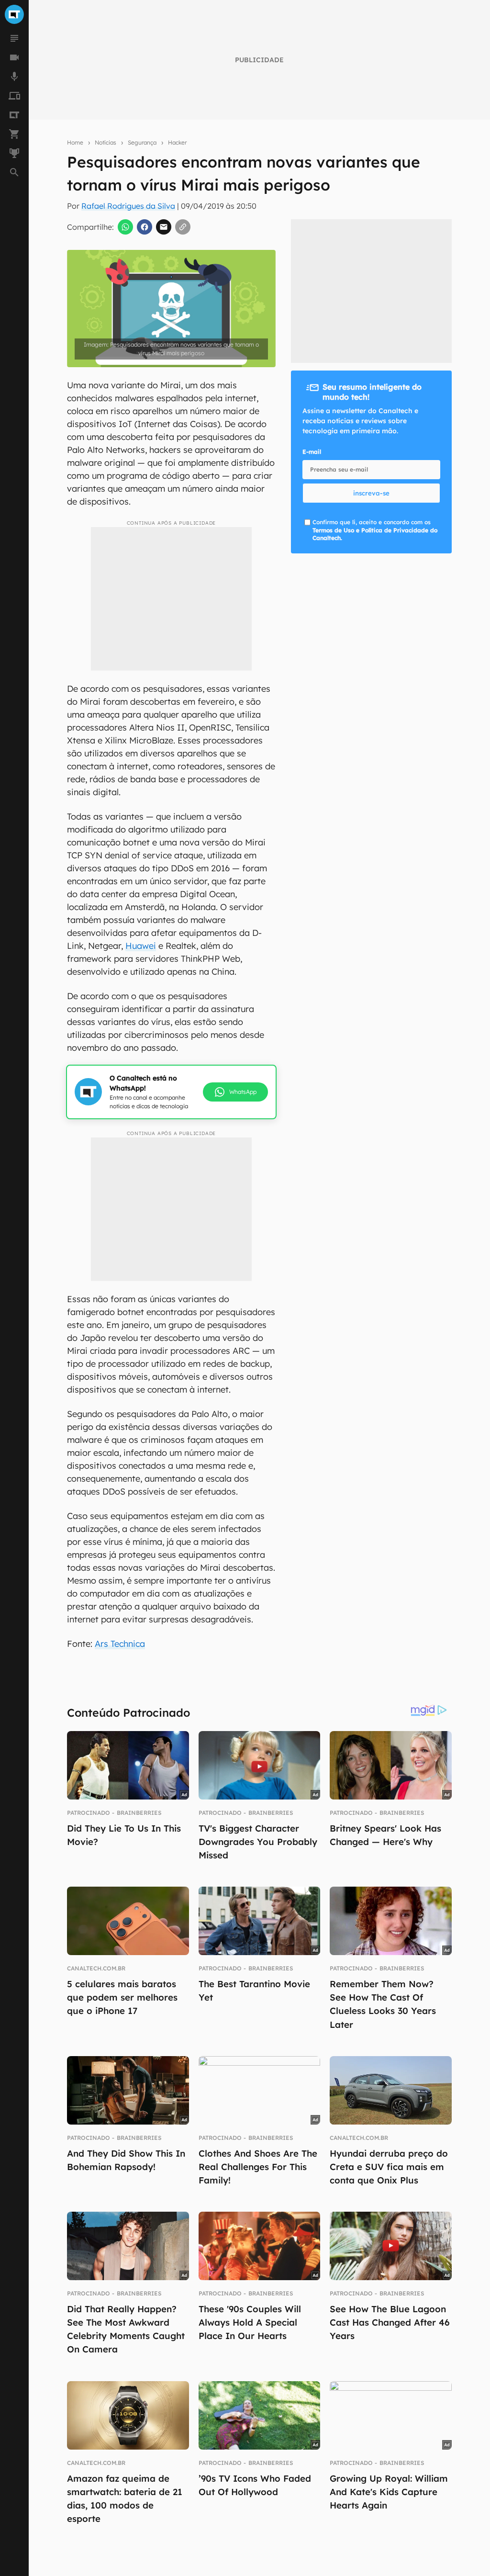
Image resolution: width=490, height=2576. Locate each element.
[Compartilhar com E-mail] (164, 227)
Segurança (142, 142)
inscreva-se (371, 493)
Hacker (177, 142)
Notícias (106, 142)
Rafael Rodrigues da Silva (128, 206)
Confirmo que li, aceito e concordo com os (375, 530)
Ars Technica (120, 1644)
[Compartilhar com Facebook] (145, 227)
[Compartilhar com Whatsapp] (125, 227)
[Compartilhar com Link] (183, 227)
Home (75, 142)
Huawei (141, 946)
